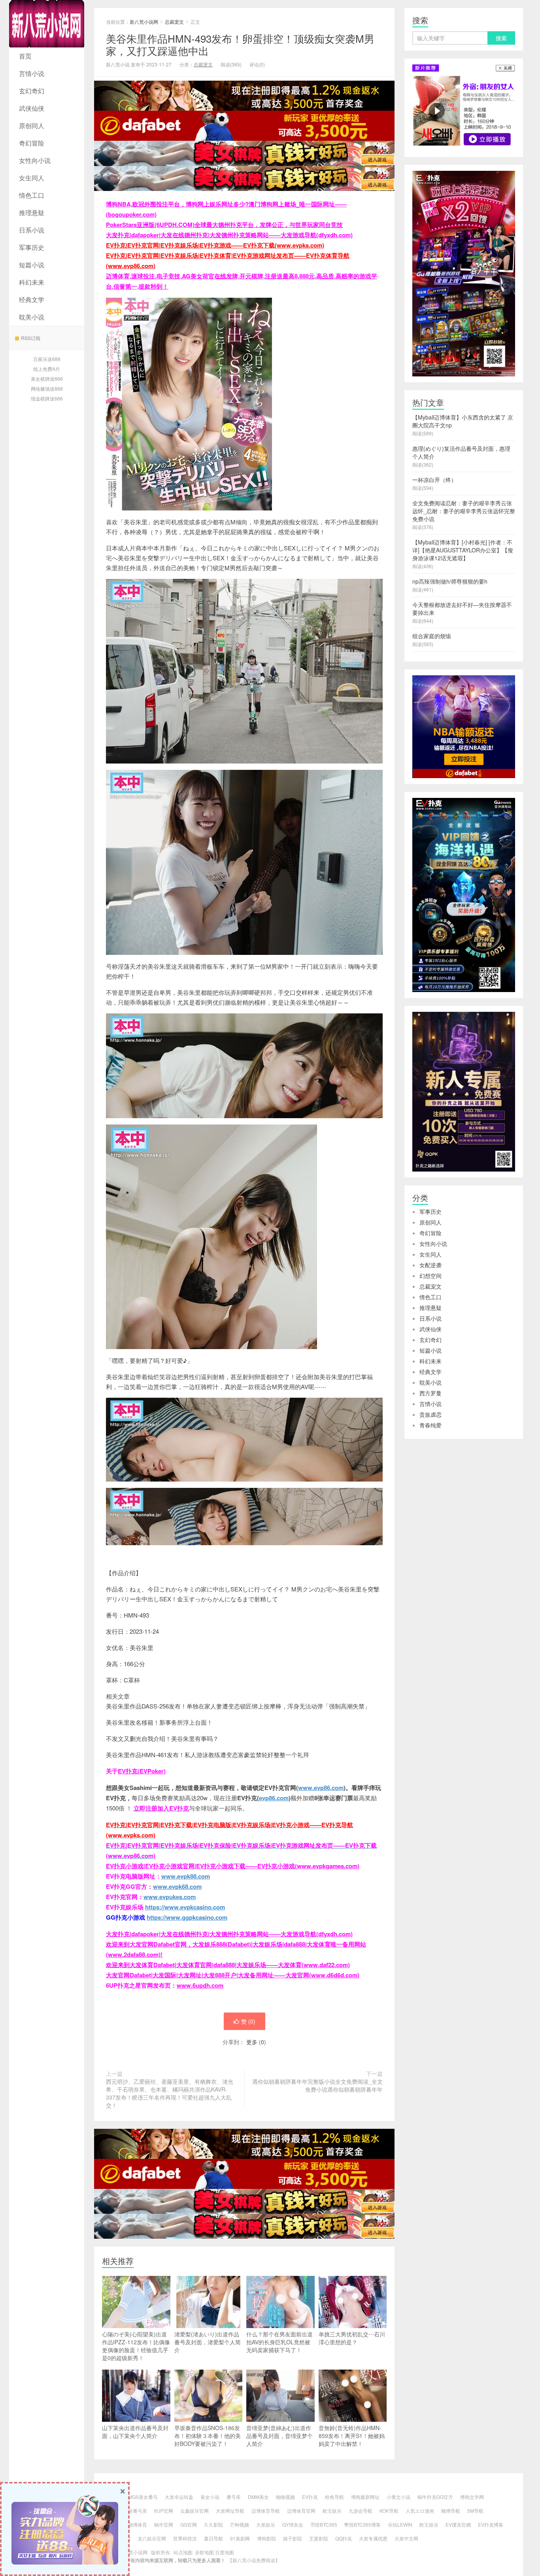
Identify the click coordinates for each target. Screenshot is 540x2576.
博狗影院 (266, 2538)
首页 (25, 56)
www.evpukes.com (170, 1897)
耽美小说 (32, 317)
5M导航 (475, 2511)
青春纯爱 (430, 1425)
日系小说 (32, 230)
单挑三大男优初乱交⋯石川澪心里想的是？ (352, 2338)
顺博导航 (451, 2511)
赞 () (248, 2021)
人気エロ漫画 (420, 2511)
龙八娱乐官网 (152, 2538)
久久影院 (213, 2524)
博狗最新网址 (365, 2497)
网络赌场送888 (47, 388)
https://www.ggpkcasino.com (187, 1917)
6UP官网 (164, 2511)
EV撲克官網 (458, 2524)
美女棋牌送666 (47, 379)
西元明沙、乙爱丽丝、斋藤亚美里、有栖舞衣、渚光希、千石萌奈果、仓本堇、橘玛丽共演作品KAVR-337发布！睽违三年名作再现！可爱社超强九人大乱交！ (170, 2093)
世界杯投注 (185, 2538)
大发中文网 (406, 2538)
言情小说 (32, 73)
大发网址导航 (230, 2511)
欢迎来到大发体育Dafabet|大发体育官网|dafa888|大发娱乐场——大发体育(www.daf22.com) (228, 1965)
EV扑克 (310, 2497)
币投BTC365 (324, 2524)
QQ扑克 (344, 2538)
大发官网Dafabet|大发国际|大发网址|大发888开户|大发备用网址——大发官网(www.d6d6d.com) (233, 1975)
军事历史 (32, 247)
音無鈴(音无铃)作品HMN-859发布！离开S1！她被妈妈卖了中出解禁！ (352, 2436)
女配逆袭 (430, 1265)
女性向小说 (35, 160)
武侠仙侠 (32, 108)
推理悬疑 (32, 213)
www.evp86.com (321, 1788)
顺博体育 (138, 2524)
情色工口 (32, 195)
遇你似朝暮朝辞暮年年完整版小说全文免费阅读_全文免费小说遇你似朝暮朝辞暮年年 (317, 2085)
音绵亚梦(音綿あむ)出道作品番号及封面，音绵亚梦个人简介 (279, 2436)
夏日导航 (213, 2538)
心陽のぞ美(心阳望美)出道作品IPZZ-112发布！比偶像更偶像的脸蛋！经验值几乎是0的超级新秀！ (136, 2346)
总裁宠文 (174, 22)
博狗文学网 (472, 2497)
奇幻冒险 (32, 143)
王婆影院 (319, 2538)
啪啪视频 (285, 2497)
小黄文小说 (398, 2497)
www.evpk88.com (186, 1876)
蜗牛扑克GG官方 (435, 2497)
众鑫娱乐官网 (194, 2511)
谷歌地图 (204, 2552)
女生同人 (32, 178)
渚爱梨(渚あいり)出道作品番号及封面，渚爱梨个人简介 (208, 2342)
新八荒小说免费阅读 (254, 2560)
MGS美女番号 (143, 2497)
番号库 (234, 2497)
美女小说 (210, 2497)
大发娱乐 (266, 2524)
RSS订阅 (31, 338)
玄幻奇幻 (32, 91)
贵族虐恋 (430, 1414)
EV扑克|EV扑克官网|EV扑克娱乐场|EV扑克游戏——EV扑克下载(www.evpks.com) (215, 245)
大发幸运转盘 (179, 2497)
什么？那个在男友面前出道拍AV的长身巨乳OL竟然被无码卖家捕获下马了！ (279, 2342)
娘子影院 (293, 2538)
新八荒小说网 (47, 24)
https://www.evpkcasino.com (185, 1907)
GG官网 (189, 2524)
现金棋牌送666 (47, 398)
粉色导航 (334, 2497)
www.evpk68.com (177, 1886)
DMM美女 (258, 2497)
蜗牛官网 (164, 2524)
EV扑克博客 (491, 2524)
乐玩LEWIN (400, 2524)
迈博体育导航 (266, 2511)
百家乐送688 (47, 359)
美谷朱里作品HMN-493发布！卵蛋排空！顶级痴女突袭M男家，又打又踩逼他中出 (240, 44)
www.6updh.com (200, 1985)
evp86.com (274, 1798)
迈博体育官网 (301, 2511)
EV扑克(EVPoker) (142, 1771)
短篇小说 (32, 265)
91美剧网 (240, 2538)
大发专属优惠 (373, 2538)
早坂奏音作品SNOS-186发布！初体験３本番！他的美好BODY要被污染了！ (208, 2436)
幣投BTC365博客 (363, 2524)
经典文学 (32, 300)
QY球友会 (293, 2524)
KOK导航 (389, 2511)
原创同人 (32, 126)
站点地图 (183, 2552)
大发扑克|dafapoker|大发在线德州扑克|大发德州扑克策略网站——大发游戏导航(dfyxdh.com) (229, 235)
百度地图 (225, 2552)
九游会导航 (361, 2511)
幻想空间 (430, 1276)
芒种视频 (240, 2524)
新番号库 (138, 2511)
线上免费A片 (47, 369)
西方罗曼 (430, 1393)
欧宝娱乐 (332, 2511)
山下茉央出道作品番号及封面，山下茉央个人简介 (135, 2432)
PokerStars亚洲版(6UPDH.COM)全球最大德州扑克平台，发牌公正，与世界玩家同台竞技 (224, 225)
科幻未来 (32, 282)
